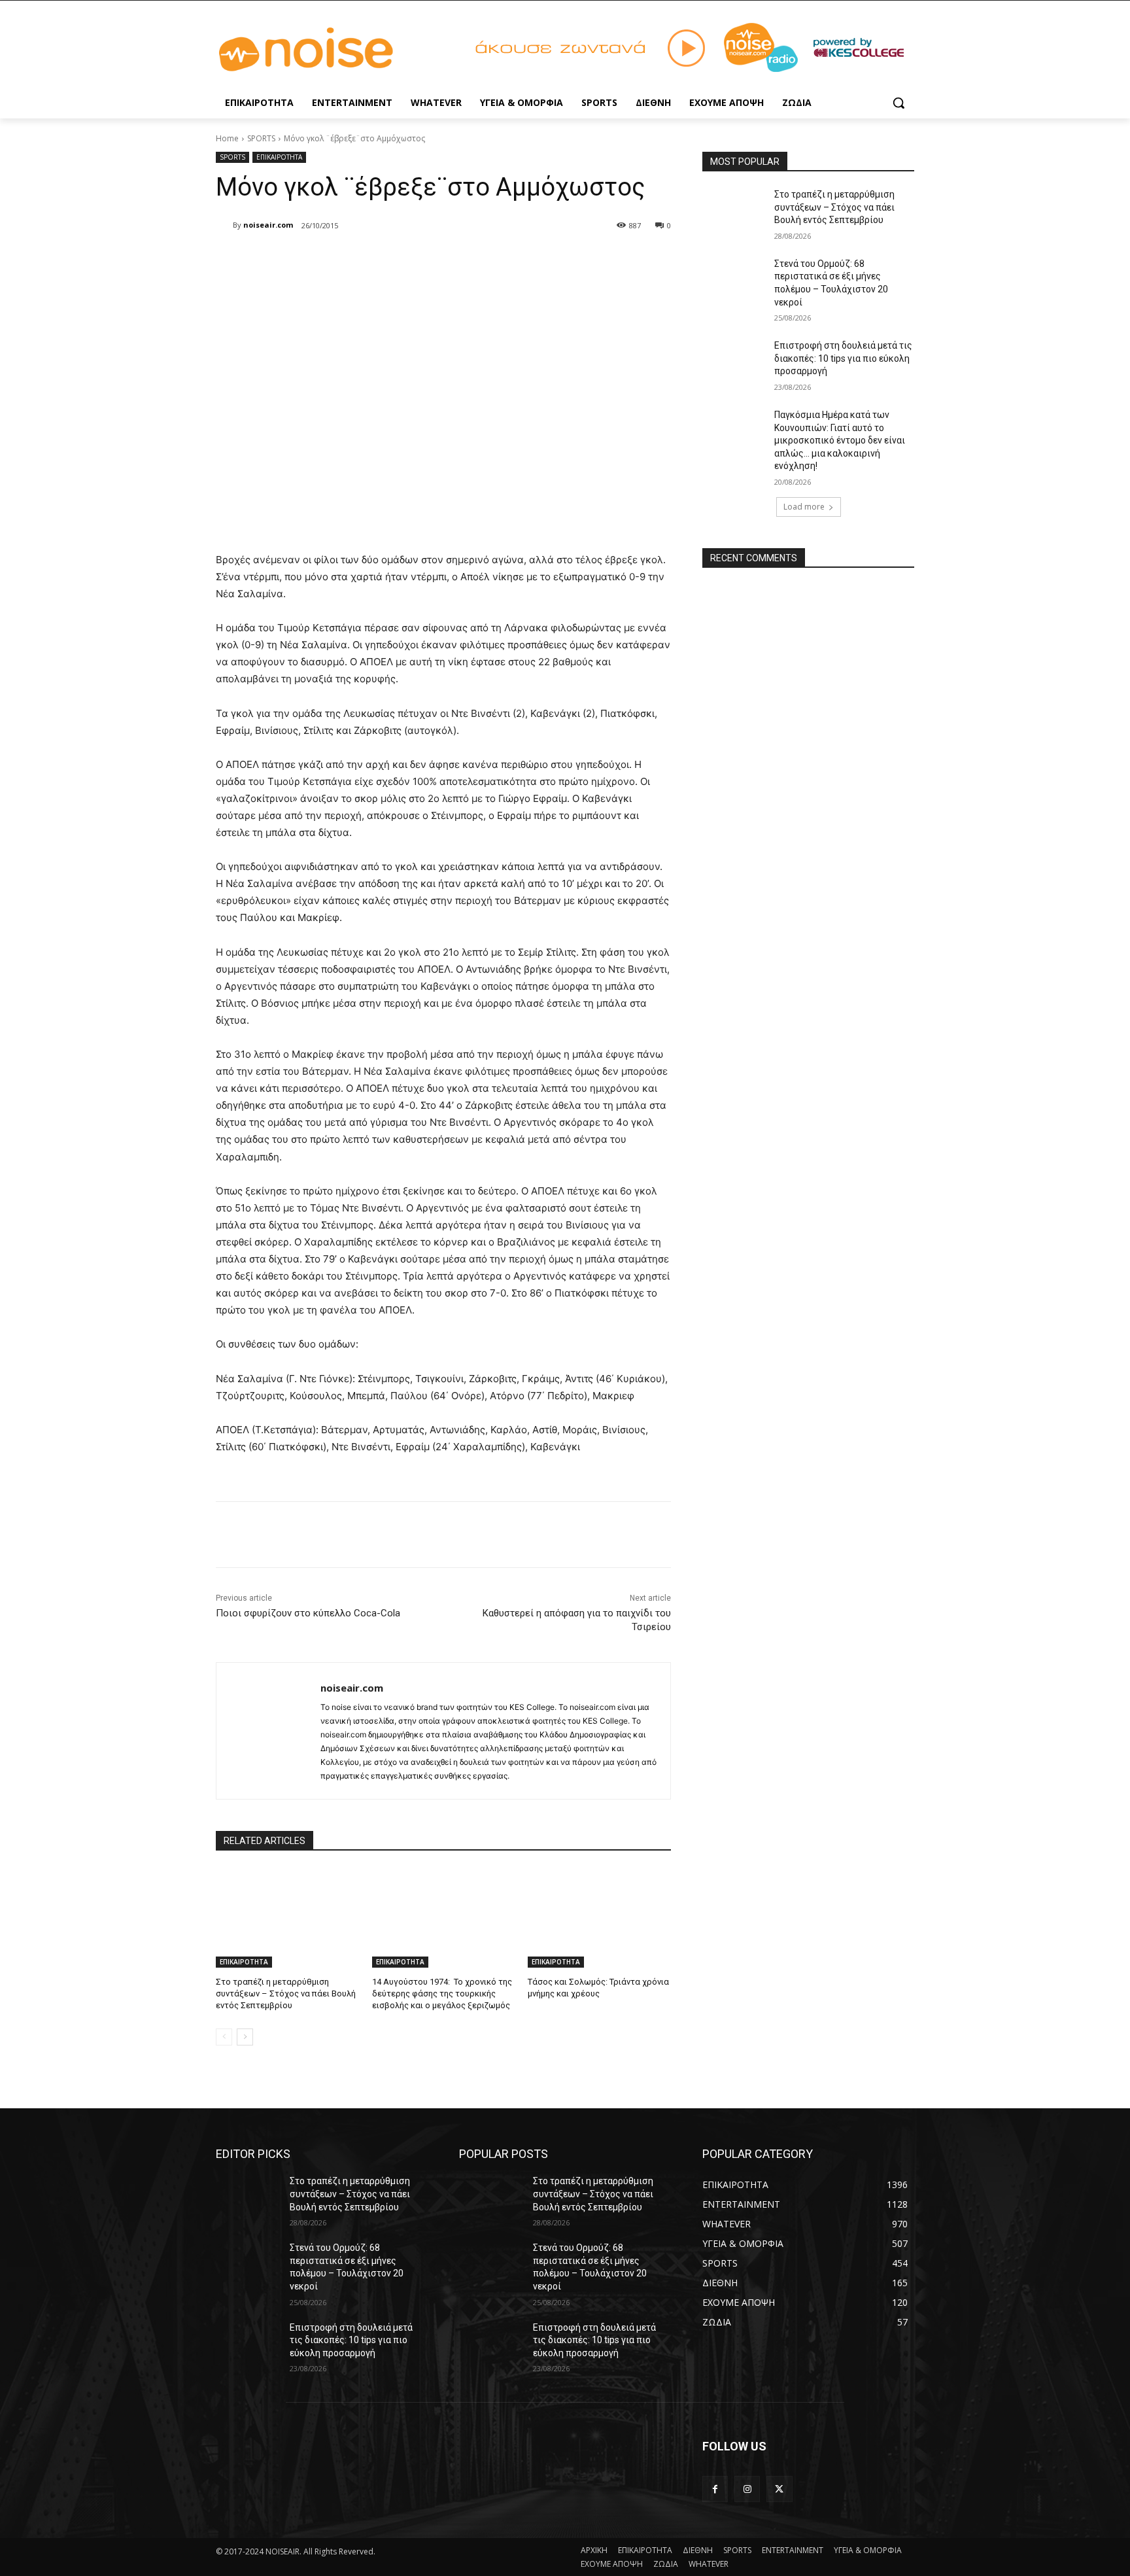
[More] (431, 259)
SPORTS (261, 138)
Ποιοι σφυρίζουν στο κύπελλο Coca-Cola (308, 1613)
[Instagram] (747, 2489)
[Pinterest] (370, 259)
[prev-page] (224, 2037)
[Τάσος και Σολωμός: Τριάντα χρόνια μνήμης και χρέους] (599, 1918)
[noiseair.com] (224, 225)
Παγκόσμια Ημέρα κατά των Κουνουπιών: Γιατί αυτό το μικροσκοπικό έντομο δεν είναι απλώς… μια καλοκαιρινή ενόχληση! (840, 440)
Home (227, 138)
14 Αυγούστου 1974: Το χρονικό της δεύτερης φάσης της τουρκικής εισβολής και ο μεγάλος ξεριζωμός (442, 1993)
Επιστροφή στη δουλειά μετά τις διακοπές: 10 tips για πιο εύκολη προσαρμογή (843, 358)
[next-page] (245, 2037)
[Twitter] (340, 259)
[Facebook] (310, 259)
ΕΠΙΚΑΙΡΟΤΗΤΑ (279, 157)
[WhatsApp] (400, 259)
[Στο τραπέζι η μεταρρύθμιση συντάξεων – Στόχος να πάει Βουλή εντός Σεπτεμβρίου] (287, 1918)
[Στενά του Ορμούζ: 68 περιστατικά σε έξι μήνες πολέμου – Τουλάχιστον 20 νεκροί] (734, 280)
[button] (899, 103)
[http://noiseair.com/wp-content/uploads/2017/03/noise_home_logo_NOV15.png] (320, 50)
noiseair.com (268, 225)
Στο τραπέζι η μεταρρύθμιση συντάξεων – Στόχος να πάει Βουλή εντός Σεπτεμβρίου (286, 1993)
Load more (804, 507)
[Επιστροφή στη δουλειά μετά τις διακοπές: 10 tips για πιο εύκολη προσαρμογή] (734, 362)
